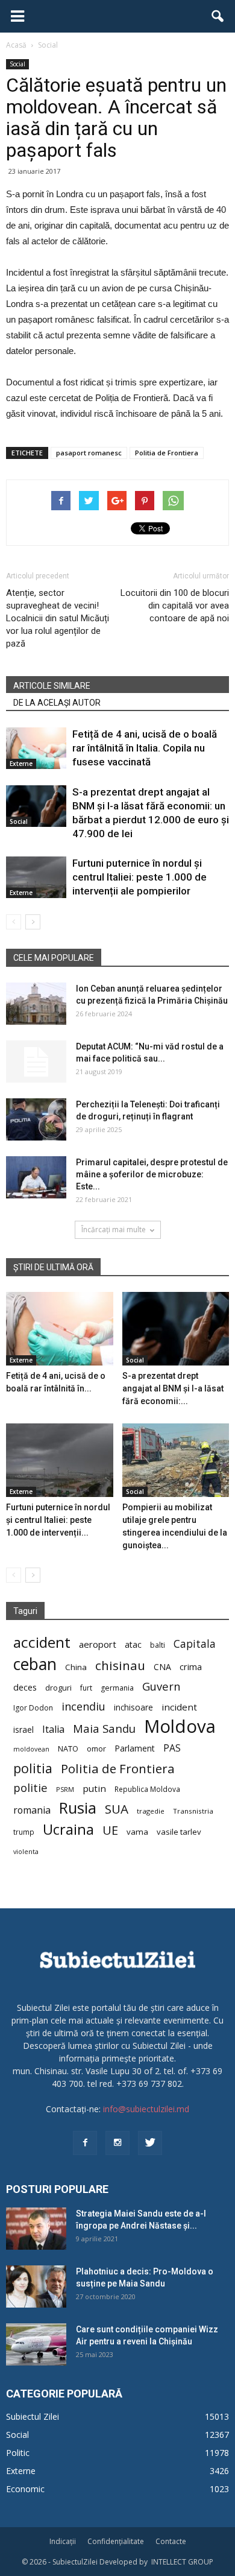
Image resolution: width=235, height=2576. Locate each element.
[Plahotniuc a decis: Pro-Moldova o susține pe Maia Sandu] (36, 2286)
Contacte (171, 2541)
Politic (18, 2453)
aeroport (98, 1644)
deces (25, 1687)
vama (137, 1832)
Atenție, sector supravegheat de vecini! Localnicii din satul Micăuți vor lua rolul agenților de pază (58, 618)
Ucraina (68, 1830)
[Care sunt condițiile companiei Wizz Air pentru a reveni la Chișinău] (36, 2344)
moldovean (31, 1749)
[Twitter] (150, 2143)
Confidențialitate (116, 2541)
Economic (25, 2489)
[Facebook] (85, 2143)
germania (117, 1688)
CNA (162, 1667)
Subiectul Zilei (33, 2416)
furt (86, 1688)
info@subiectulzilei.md (146, 2109)
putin (94, 1788)
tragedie (151, 1811)
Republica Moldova (147, 1789)
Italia (53, 1729)
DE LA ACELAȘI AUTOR (57, 703)
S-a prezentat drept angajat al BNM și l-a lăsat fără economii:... (173, 1388)
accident (42, 1642)
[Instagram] (117, 2143)
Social (17, 64)
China (76, 1667)
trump (24, 1832)
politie (30, 1787)
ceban (35, 1664)
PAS (172, 1748)
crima (191, 1667)
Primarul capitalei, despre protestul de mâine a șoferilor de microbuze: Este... (152, 1174)
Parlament (135, 1748)
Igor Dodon (33, 1708)
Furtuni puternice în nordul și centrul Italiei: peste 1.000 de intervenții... (58, 1520)
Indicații (63, 2541)
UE (110, 1830)
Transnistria (193, 1811)
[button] (218, 16)
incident (179, 1707)
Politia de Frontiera (167, 453)
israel (23, 1729)
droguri (58, 1688)
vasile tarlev (179, 1832)
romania (32, 1810)
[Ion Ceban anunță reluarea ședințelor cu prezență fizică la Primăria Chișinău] (36, 1004)
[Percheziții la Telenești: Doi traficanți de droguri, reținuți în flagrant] (36, 1119)
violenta (26, 1851)
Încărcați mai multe (114, 1229)
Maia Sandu (104, 1728)
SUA (117, 1809)
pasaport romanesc (89, 453)
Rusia (78, 1808)
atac (133, 1644)
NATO (68, 1749)
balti (158, 1645)
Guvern (161, 1686)
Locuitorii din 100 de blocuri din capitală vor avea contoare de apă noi (175, 606)
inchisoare (133, 1707)
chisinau (120, 1666)
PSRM (65, 1789)
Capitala (195, 1644)
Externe (21, 764)
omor (96, 1749)
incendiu (83, 1707)
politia (33, 1768)
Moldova (180, 1726)
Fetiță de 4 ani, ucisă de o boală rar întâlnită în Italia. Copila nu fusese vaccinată (145, 748)
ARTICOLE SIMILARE (52, 686)
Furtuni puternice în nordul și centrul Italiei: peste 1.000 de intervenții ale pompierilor (139, 877)
